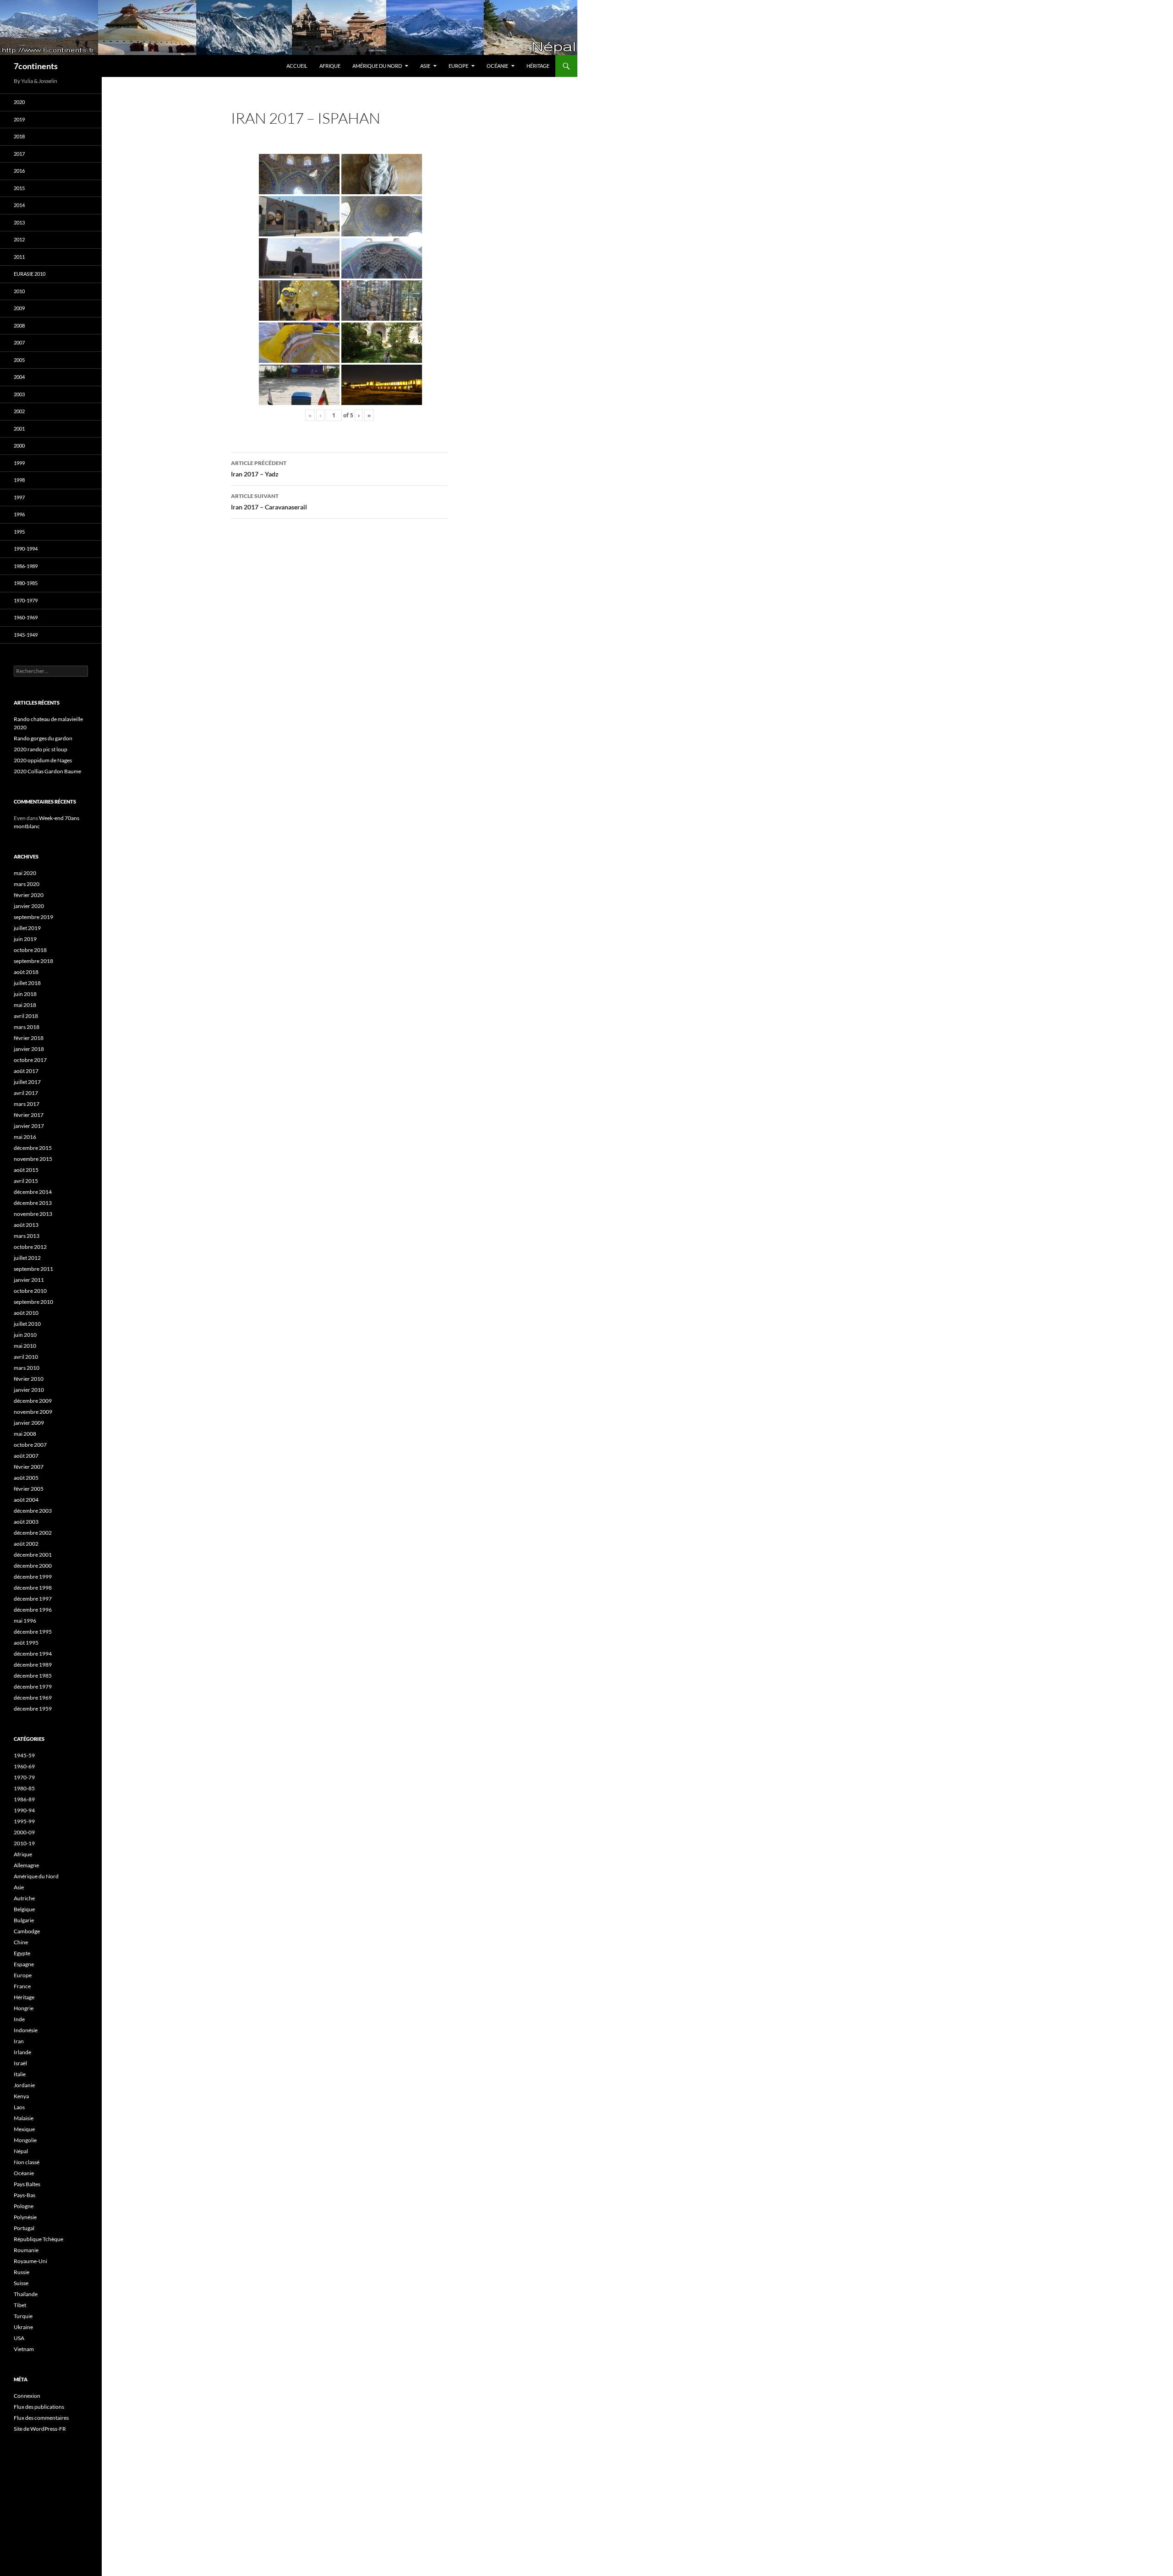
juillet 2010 (27, 1324)
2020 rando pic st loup (41, 749)
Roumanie (26, 2250)
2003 (19, 394)
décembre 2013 (33, 1203)
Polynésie (25, 2217)
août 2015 (26, 1170)
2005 (19, 360)
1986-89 (24, 1799)
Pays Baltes (27, 2184)
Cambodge (27, 1931)
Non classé (27, 2162)
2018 (19, 136)
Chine (21, 1942)
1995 (19, 532)
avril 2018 (26, 1016)
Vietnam (24, 2349)
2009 (19, 308)
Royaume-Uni (30, 2261)
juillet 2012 (27, 1258)
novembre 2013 (33, 1214)
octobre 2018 (30, 950)
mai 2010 (25, 1346)
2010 (19, 291)
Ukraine (23, 2327)
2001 (19, 429)
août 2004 (26, 1500)
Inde (19, 2019)
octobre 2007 (30, 1445)
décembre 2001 (33, 1555)
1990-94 (24, 1810)
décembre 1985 (33, 1676)
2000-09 (24, 1832)
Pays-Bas (25, 2195)
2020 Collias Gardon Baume (47, 771)
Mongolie (25, 2140)
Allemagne (26, 1865)
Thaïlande (26, 2294)
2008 (19, 325)
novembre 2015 (33, 1159)
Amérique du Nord (377, 66)
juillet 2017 (27, 1082)
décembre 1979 (33, 1687)
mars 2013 (27, 1236)
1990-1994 (26, 549)
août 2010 (26, 1313)
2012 (19, 239)
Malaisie (24, 2118)
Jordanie (24, 2085)
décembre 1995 (33, 1632)
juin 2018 (25, 994)
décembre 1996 (33, 1610)
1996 (19, 514)
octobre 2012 (30, 1247)
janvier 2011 (29, 1280)
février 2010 (29, 1379)
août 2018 (26, 972)
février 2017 (29, 1115)
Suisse (21, 2283)
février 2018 (29, 1038)
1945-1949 (26, 635)
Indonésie (26, 2030)
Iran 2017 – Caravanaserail (269, 502)
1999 (19, 463)
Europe (458, 66)
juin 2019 (25, 939)
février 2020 (29, 895)
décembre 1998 (33, 1588)
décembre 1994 (33, 1654)
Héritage (538, 66)
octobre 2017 (30, 1060)
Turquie (23, 2316)
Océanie (497, 66)
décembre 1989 (33, 1665)
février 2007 (29, 1467)
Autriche (24, 1898)
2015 (19, 188)
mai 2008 (25, 1434)
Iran (19, 2041)
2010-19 (24, 1843)
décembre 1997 (33, 1599)
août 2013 (26, 1225)
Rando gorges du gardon (43, 738)
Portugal (24, 2228)
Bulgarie (24, 1920)
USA (19, 2338)
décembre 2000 (33, 1566)
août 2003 (26, 1522)
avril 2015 (26, 1181)
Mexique (24, 2129)
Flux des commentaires (41, 2418)
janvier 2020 (29, 906)
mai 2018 (25, 1005)
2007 (19, 342)
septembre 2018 (33, 961)
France (22, 1986)
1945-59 (24, 1755)
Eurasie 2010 (30, 274)
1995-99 (24, 1821)
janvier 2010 (29, 1390)
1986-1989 (26, 566)
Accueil (297, 66)
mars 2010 (27, 1368)
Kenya (21, 2096)
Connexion (27, 2396)
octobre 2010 (30, 1291)
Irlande (22, 2052)
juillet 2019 (27, 928)
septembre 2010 (33, 1302)
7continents (36, 66)
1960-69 (24, 1766)
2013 (19, 222)
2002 (19, 411)
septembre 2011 (33, 1269)
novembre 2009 (33, 1412)
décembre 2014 (33, 1192)
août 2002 (26, 1544)
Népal (21, 2151)
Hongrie (24, 2008)
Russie (22, 2272)
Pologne (24, 2206)
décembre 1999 (33, 1577)
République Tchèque (38, 2239)
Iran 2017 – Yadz (259, 469)
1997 (19, 497)
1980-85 (24, 1788)
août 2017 (26, 1071)
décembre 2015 (33, 1148)
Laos (19, 2107)
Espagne (24, 1964)
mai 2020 (25, 873)
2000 (19, 446)
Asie (425, 66)
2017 (19, 154)
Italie (20, 2074)
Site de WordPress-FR (40, 2429)
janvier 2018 (29, 1049)
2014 (19, 205)
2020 (19, 102)
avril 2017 (26, 1093)
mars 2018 (27, 1027)
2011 (19, 257)
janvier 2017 (29, 1126)
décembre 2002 (33, 1533)
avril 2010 (26, 1357)
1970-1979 (26, 600)
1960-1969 (26, 617)
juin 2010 (25, 1335)
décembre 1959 (33, 1709)
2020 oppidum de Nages (43, 760)
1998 (19, 480)
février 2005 (29, 1489)
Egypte (22, 1953)
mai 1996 (25, 1621)
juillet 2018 (27, 983)
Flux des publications (39, 2407)
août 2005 (26, 1478)
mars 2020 (27, 884)
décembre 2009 (33, 1401)
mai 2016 (25, 1137)
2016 (19, 171)
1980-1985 (26, 583)
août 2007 (26, 1456)
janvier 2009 (29, 1423)
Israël (20, 2063)
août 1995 (26, 1643)
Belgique (24, 1909)
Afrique (330, 66)
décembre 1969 (33, 1698)
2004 (19, 377)
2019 (19, 119)
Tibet (20, 2305)
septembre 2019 (33, 917)
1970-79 (24, 1777)
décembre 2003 (33, 1511)
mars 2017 (27, 1104)
